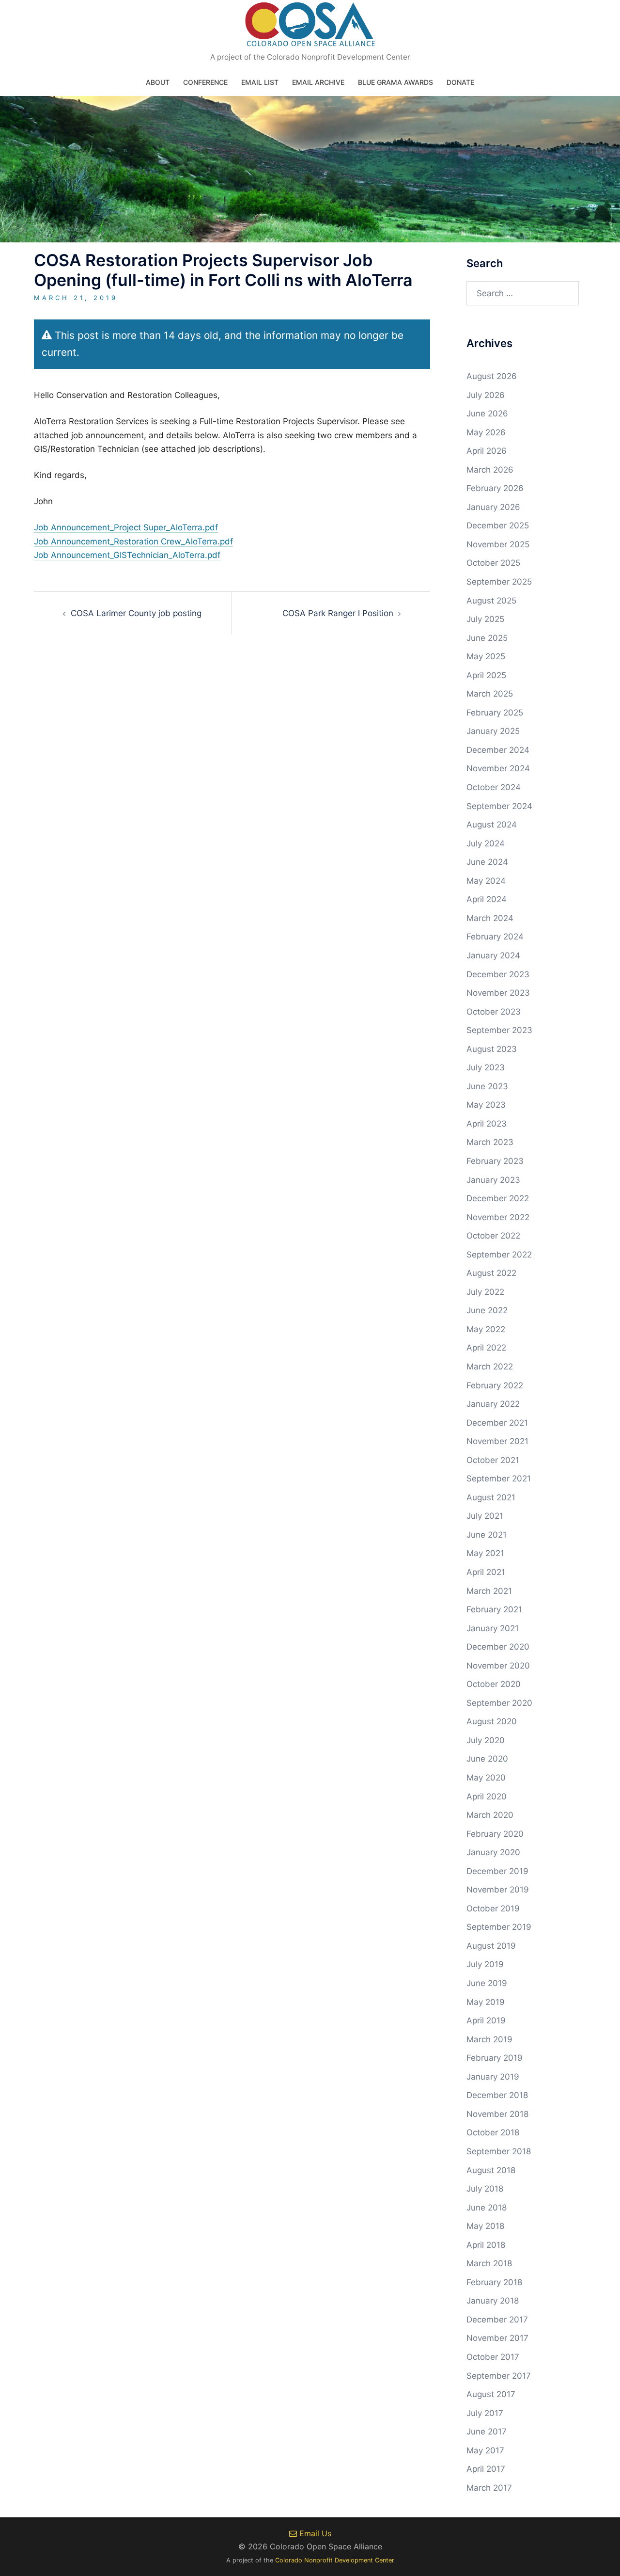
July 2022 (485, 1292)
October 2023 (494, 1012)
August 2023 (492, 1049)
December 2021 (497, 1423)
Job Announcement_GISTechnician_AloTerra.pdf (127, 555)
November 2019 (498, 1890)
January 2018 (493, 2301)
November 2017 (497, 2338)
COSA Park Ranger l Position (338, 613)
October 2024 (494, 787)
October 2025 (493, 563)
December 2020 (498, 1647)
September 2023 (499, 1030)
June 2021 (487, 1535)
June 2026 (487, 413)
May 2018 (485, 2226)
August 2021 (491, 1497)
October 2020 (494, 1684)
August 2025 (491, 601)
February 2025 (495, 713)
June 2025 (487, 638)
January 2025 (493, 731)
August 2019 (491, 1946)
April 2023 (487, 1124)
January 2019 (493, 2077)
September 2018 (499, 2151)
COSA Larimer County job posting (136, 613)
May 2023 (486, 1105)
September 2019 (499, 1927)
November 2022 (498, 1217)
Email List (260, 82)
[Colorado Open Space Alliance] (310, 27)
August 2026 (492, 376)
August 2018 (491, 2170)
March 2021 (489, 1591)
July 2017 (485, 2413)
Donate (460, 82)
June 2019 (487, 1983)
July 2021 (485, 1516)
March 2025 (490, 694)
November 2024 (498, 768)
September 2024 (499, 806)
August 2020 (492, 1721)
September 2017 (499, 2376)
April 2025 (486, 675)
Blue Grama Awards (395, 82)
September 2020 (499, 1703)
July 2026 (486, 395)
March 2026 (490, 470)
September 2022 (499, 1255)
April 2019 (486, 2020)
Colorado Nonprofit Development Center (335, 2560)
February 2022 (495, 1385)
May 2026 (486, 432)
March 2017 (489, 2488)
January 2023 (493, 1180)
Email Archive (318, 82)
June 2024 (487, 862)
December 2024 (498, 750)
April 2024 (487, 899)
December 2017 (497, 2320)
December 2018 (497, 2095)
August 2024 (492, 825)
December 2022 (498, 1198)
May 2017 (485, 2450)
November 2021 (497, 1441)
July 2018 (485, 2189)
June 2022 (487, 1310)
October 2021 (493, 1460)
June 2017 (487, 2432)
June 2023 (487, 1086)
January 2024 (493, 955)
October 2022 (493, 1236)
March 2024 (490, 918)
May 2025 (486, 656)
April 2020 (487, 1797)
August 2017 (491, 2394)
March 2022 (490, 1367)
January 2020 (493, 1852)
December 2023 (498, 974)
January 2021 (493, 1628)
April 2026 (487, 451)
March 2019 (489, 2039)
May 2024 (486, 881)
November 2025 (498, 544)
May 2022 (486, 1329)
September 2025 (499, 582)
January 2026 (493, 507)
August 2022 (491, 1273)
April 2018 (486, 2245)
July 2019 (485, 1964)
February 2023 (495, 1161)
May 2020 (486, 1778)
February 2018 (494, 2282)
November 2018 (497, 2114)
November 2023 (498, 993)
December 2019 (497, 1871)
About (158, 82)
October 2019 (493, 1908)
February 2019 (495, 2058)
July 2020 (486, 1740)
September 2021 (499, 1479)
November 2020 (498, 1666)
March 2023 (490, 1142)
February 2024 (495, 937)
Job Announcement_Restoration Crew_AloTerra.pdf (133, 541)
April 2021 (486, 1572)
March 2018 (489, 2263)
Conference (205, 82)
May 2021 (485, 1553)
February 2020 (495, 1834)
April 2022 (486, 1348)
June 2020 (487, 1759)
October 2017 (493, 2357)
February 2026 (495, 488)
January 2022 (493, 1404)
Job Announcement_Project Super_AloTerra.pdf (126, 527)
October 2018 (493, 2132)
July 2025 (485, 619)
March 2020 (490, 1815)
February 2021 (494, 1609)
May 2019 (486, 2002)
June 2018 (487, 2208)
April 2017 (486, 2469)
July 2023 (486, 1067)
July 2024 (486, 843)
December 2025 (498, 525)
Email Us (314, 2533)
